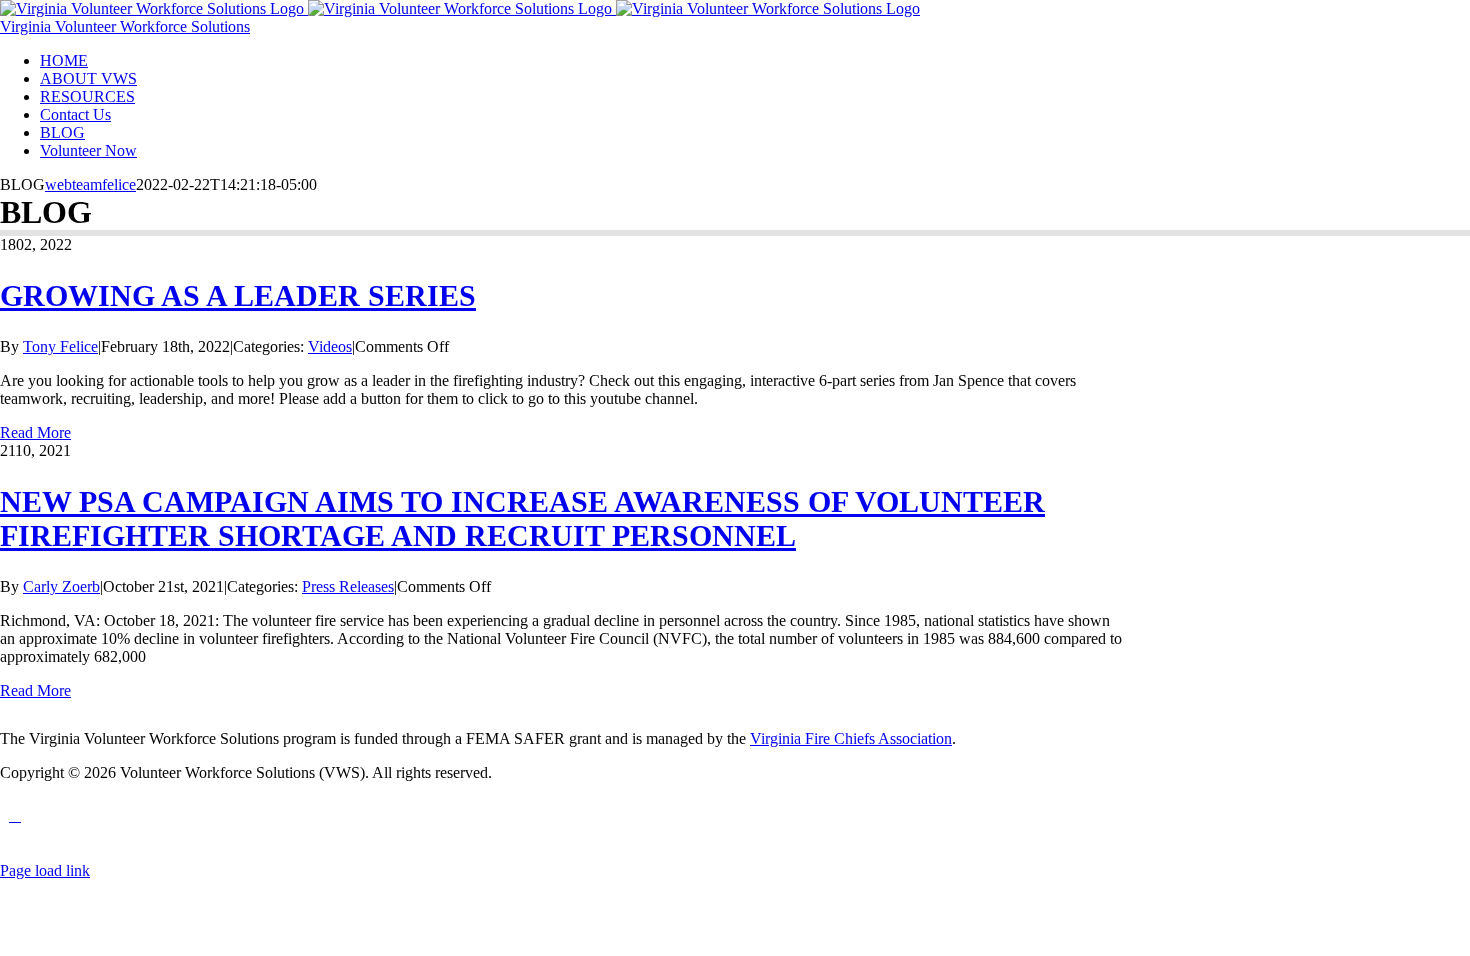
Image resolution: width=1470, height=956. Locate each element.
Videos (330, 346)
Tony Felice (60, 346)
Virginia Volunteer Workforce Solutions (125, 26)
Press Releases (348, 586)
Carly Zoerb (61, 586)
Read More (35, 432)
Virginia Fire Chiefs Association (851, 738)
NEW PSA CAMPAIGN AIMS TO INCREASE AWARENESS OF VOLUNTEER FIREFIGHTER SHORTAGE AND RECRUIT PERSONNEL (522, 518)
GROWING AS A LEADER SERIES (238, 295)
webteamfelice (90, 184)
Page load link (45, 870)
